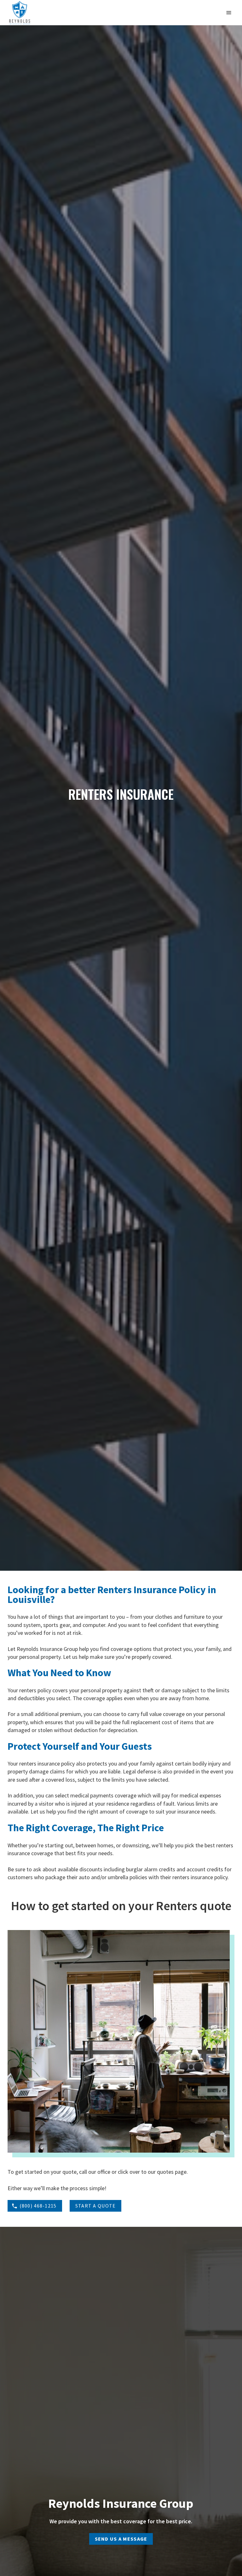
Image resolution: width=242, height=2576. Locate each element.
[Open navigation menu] (229, 13)
